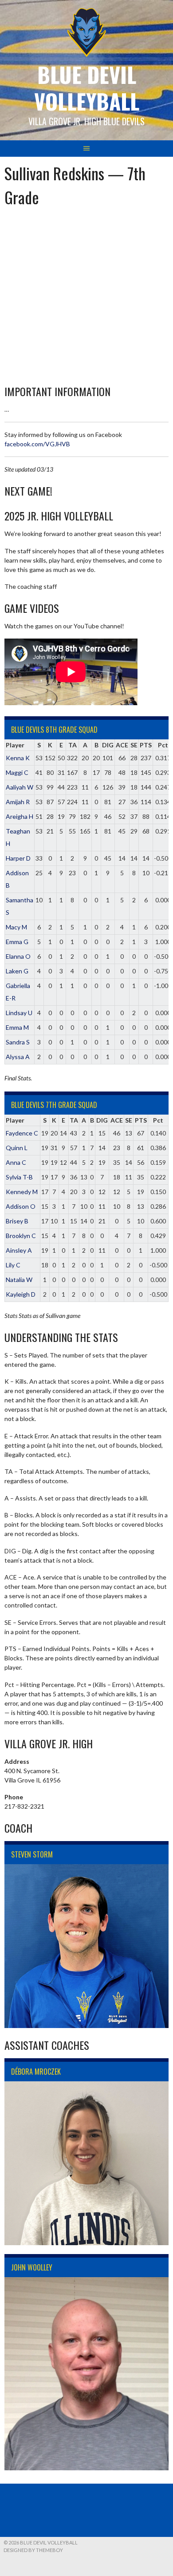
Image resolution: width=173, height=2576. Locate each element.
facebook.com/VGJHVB (37, 444)
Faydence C (22, 1133)
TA (73, 745)
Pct (163, 745)
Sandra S (18, 1042)
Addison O (21, 1206)
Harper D (18, 858)
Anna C (16, 1162)
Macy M (16, 927)
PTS (146, 745)
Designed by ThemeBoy (33, 2550)
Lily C (13, 1265)
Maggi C (17, 772)
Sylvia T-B (19, 1177)
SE (134, 745)
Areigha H (20, 816)
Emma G (17, 942)
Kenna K (18, 758)
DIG (108, 745)
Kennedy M (22, 1192)
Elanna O (18, 956)
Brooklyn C (21, 1236)
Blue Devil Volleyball (87, 88)
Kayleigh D (21, 1294)
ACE (122, 745)
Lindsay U (19, 1013)
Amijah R (18, 802)
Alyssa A (18, 1057)
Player (15, 745)
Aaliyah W (20, 787)
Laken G (17, 971)
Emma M (17, 1027)
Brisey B (17, 1221)
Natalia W (19, 1280)
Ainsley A (19, 1250)
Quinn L (17, 1148)
